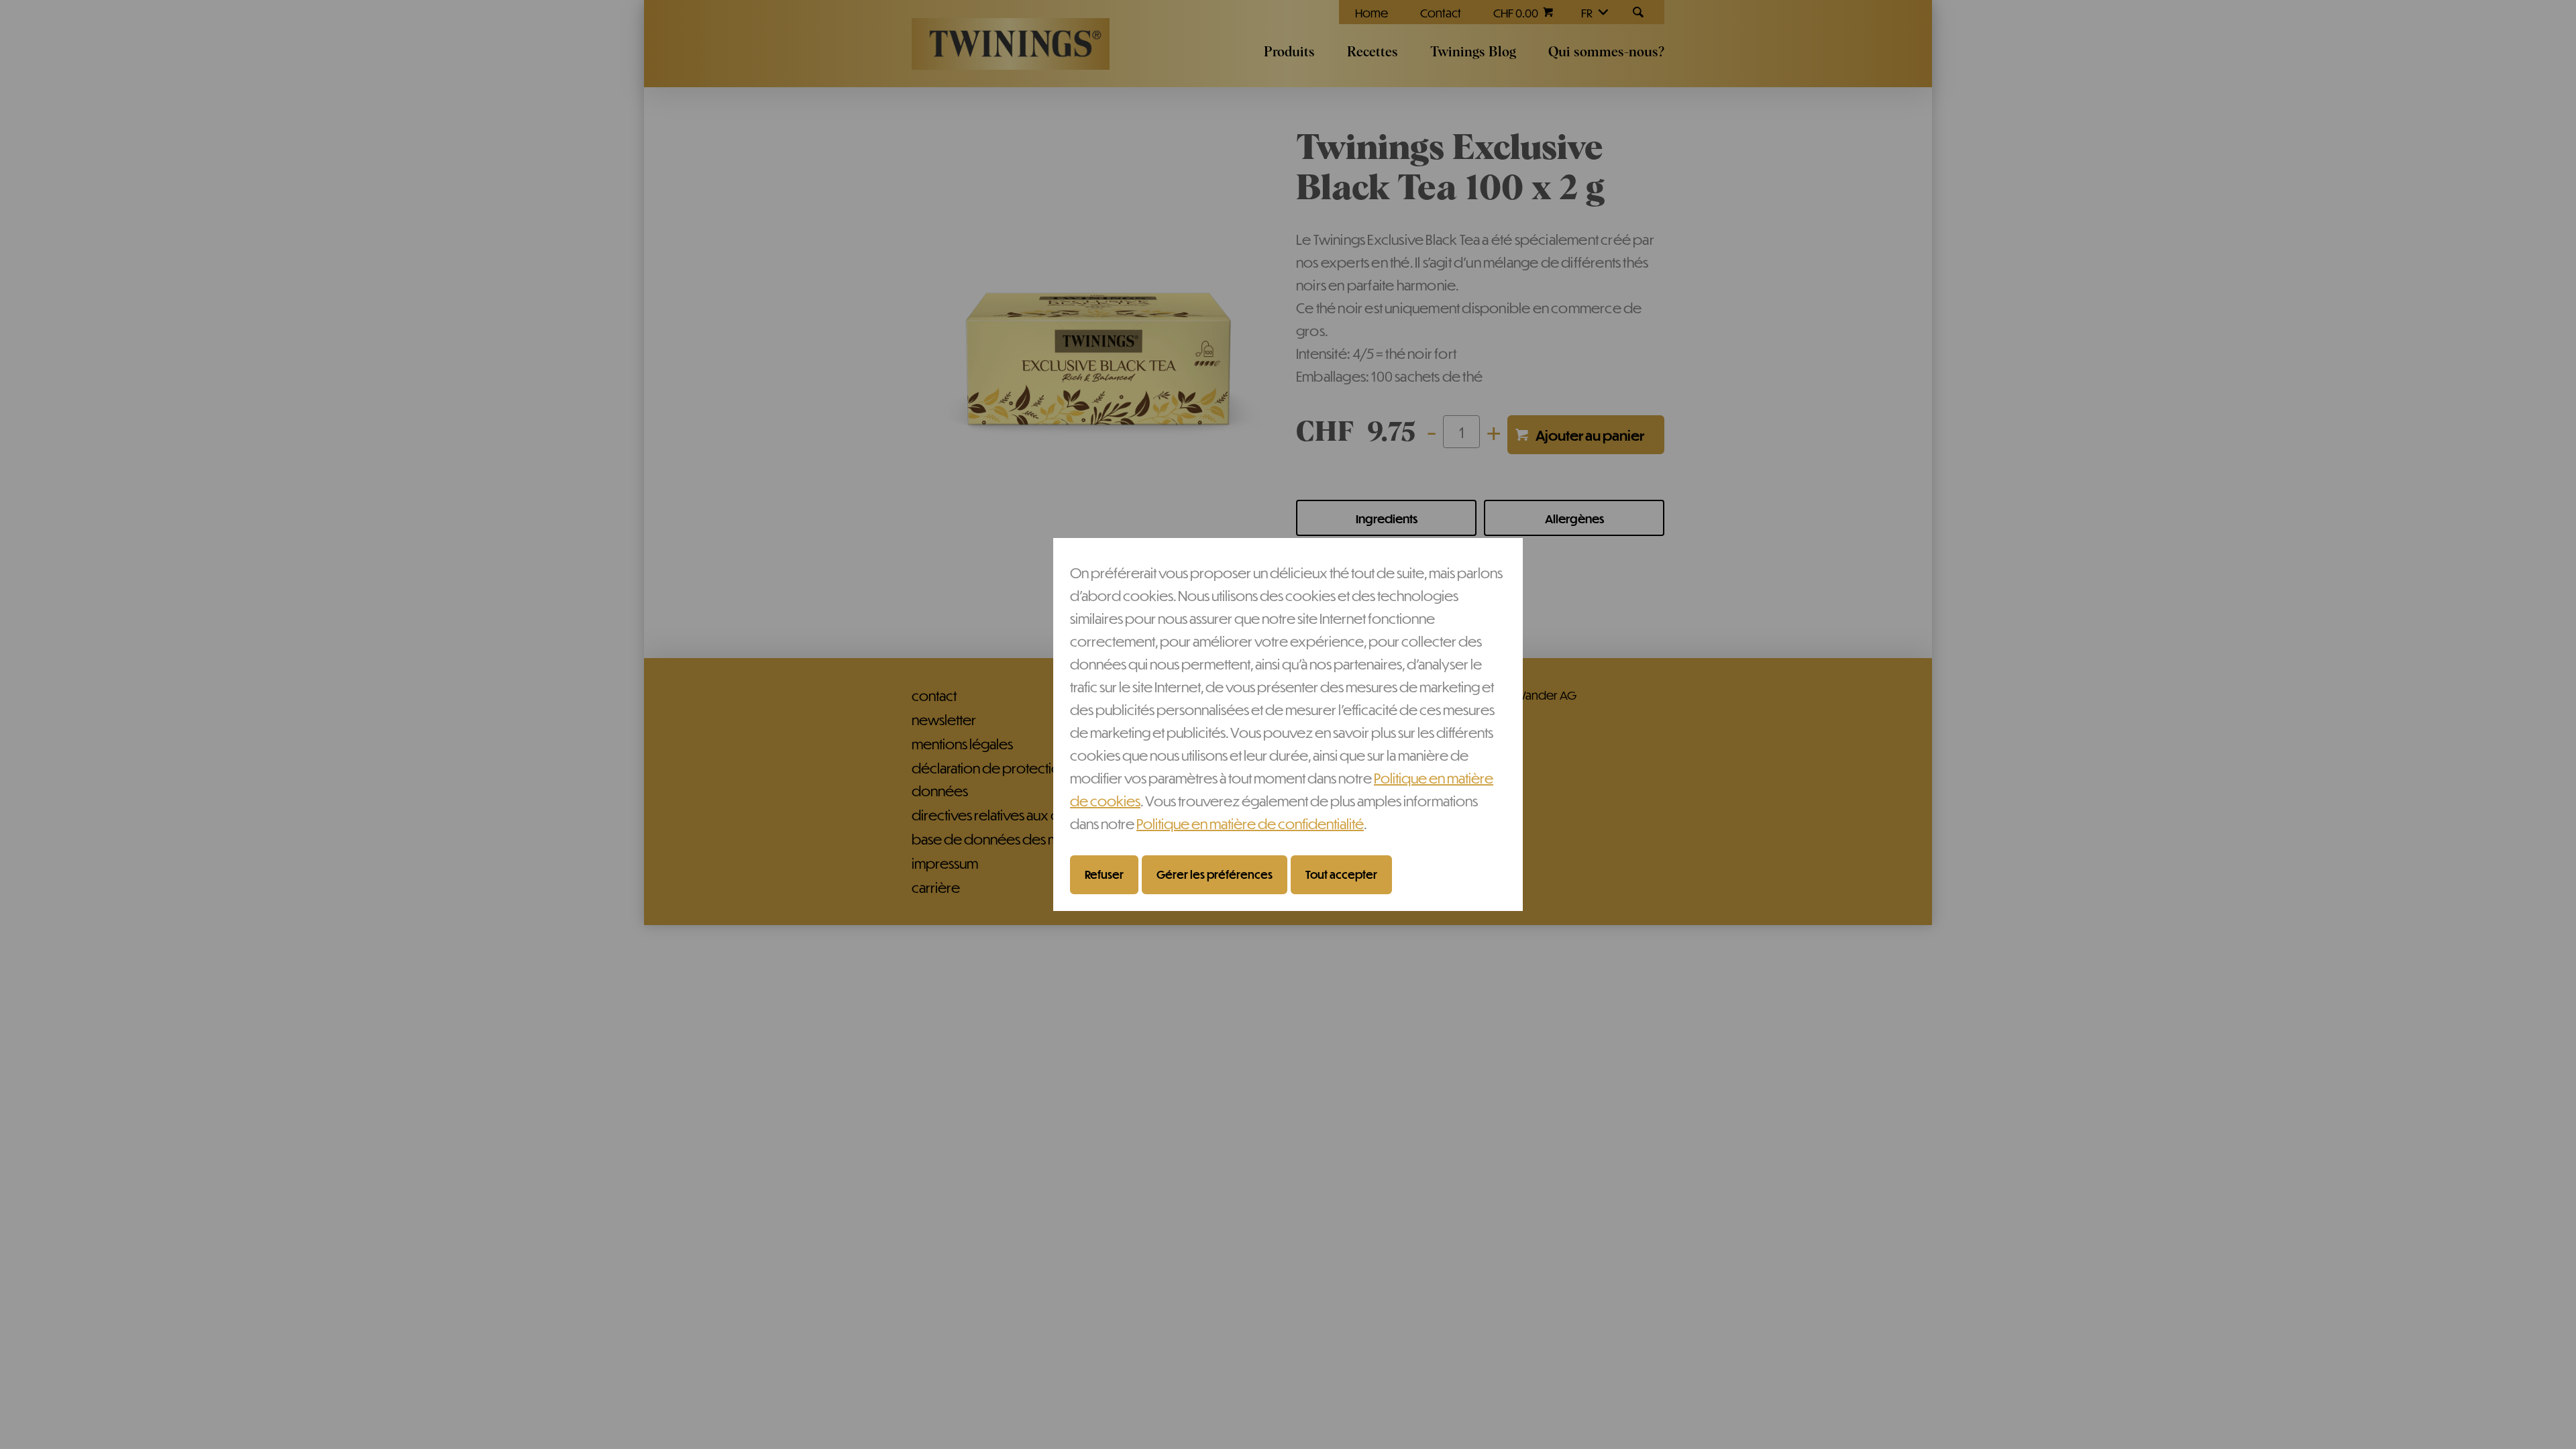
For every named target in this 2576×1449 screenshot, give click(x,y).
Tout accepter (1341, 874)
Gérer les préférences (1215, 874)
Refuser (1104, 874)
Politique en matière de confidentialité (1250, 823)
